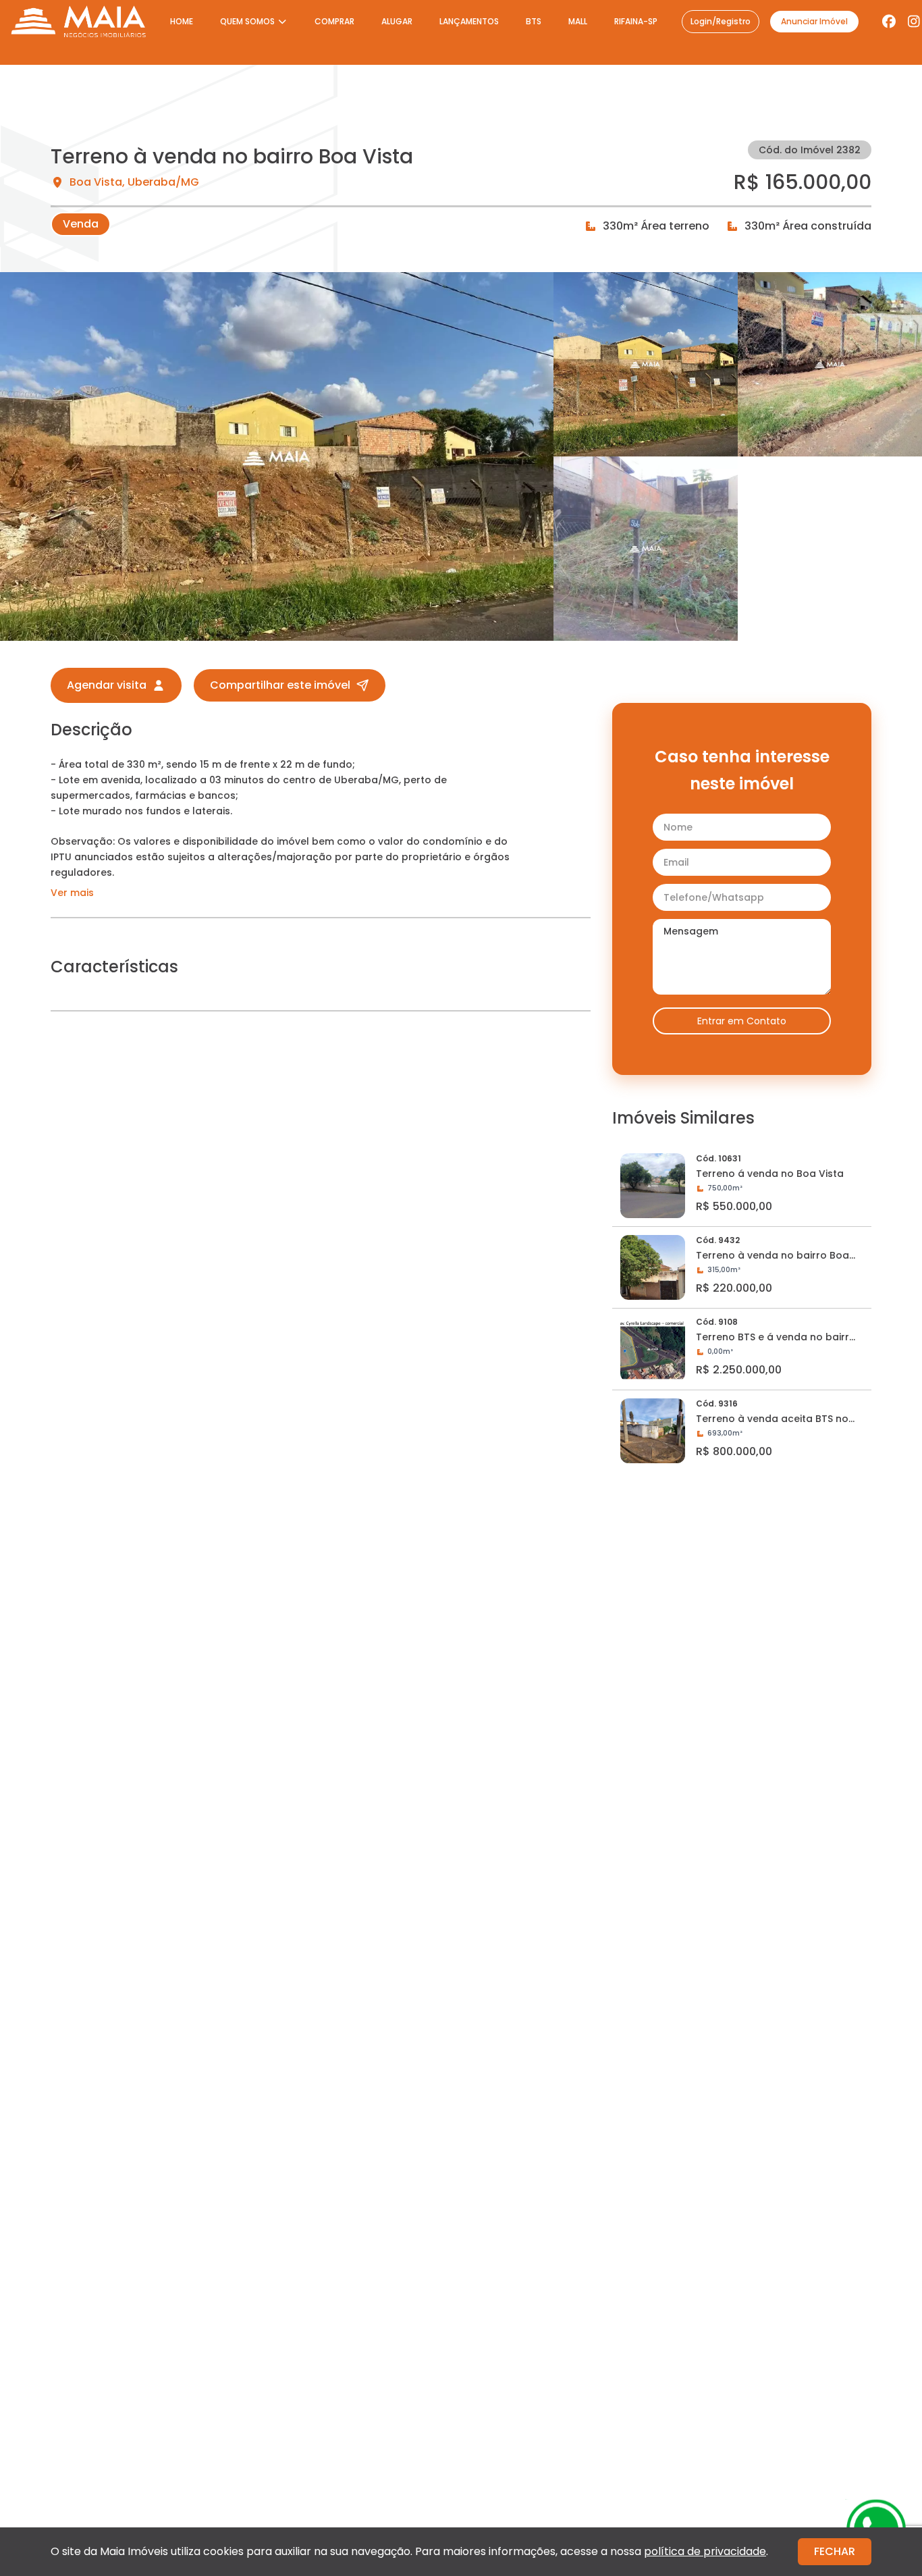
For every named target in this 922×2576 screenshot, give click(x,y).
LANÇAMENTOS (469, 21)
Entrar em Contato (742, 1021)
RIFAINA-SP (636, 21)
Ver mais (72, 893)
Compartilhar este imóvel (280, 685)
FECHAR (835, 2551)
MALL (578, 21)
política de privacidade (705, 2551)
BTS (534, 21)
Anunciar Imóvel (814, 21)
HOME (182, 21)
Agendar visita (107, 685)
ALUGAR (397, 21)
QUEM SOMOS (247, 21)
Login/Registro (721, 21)
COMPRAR (334, 21)
